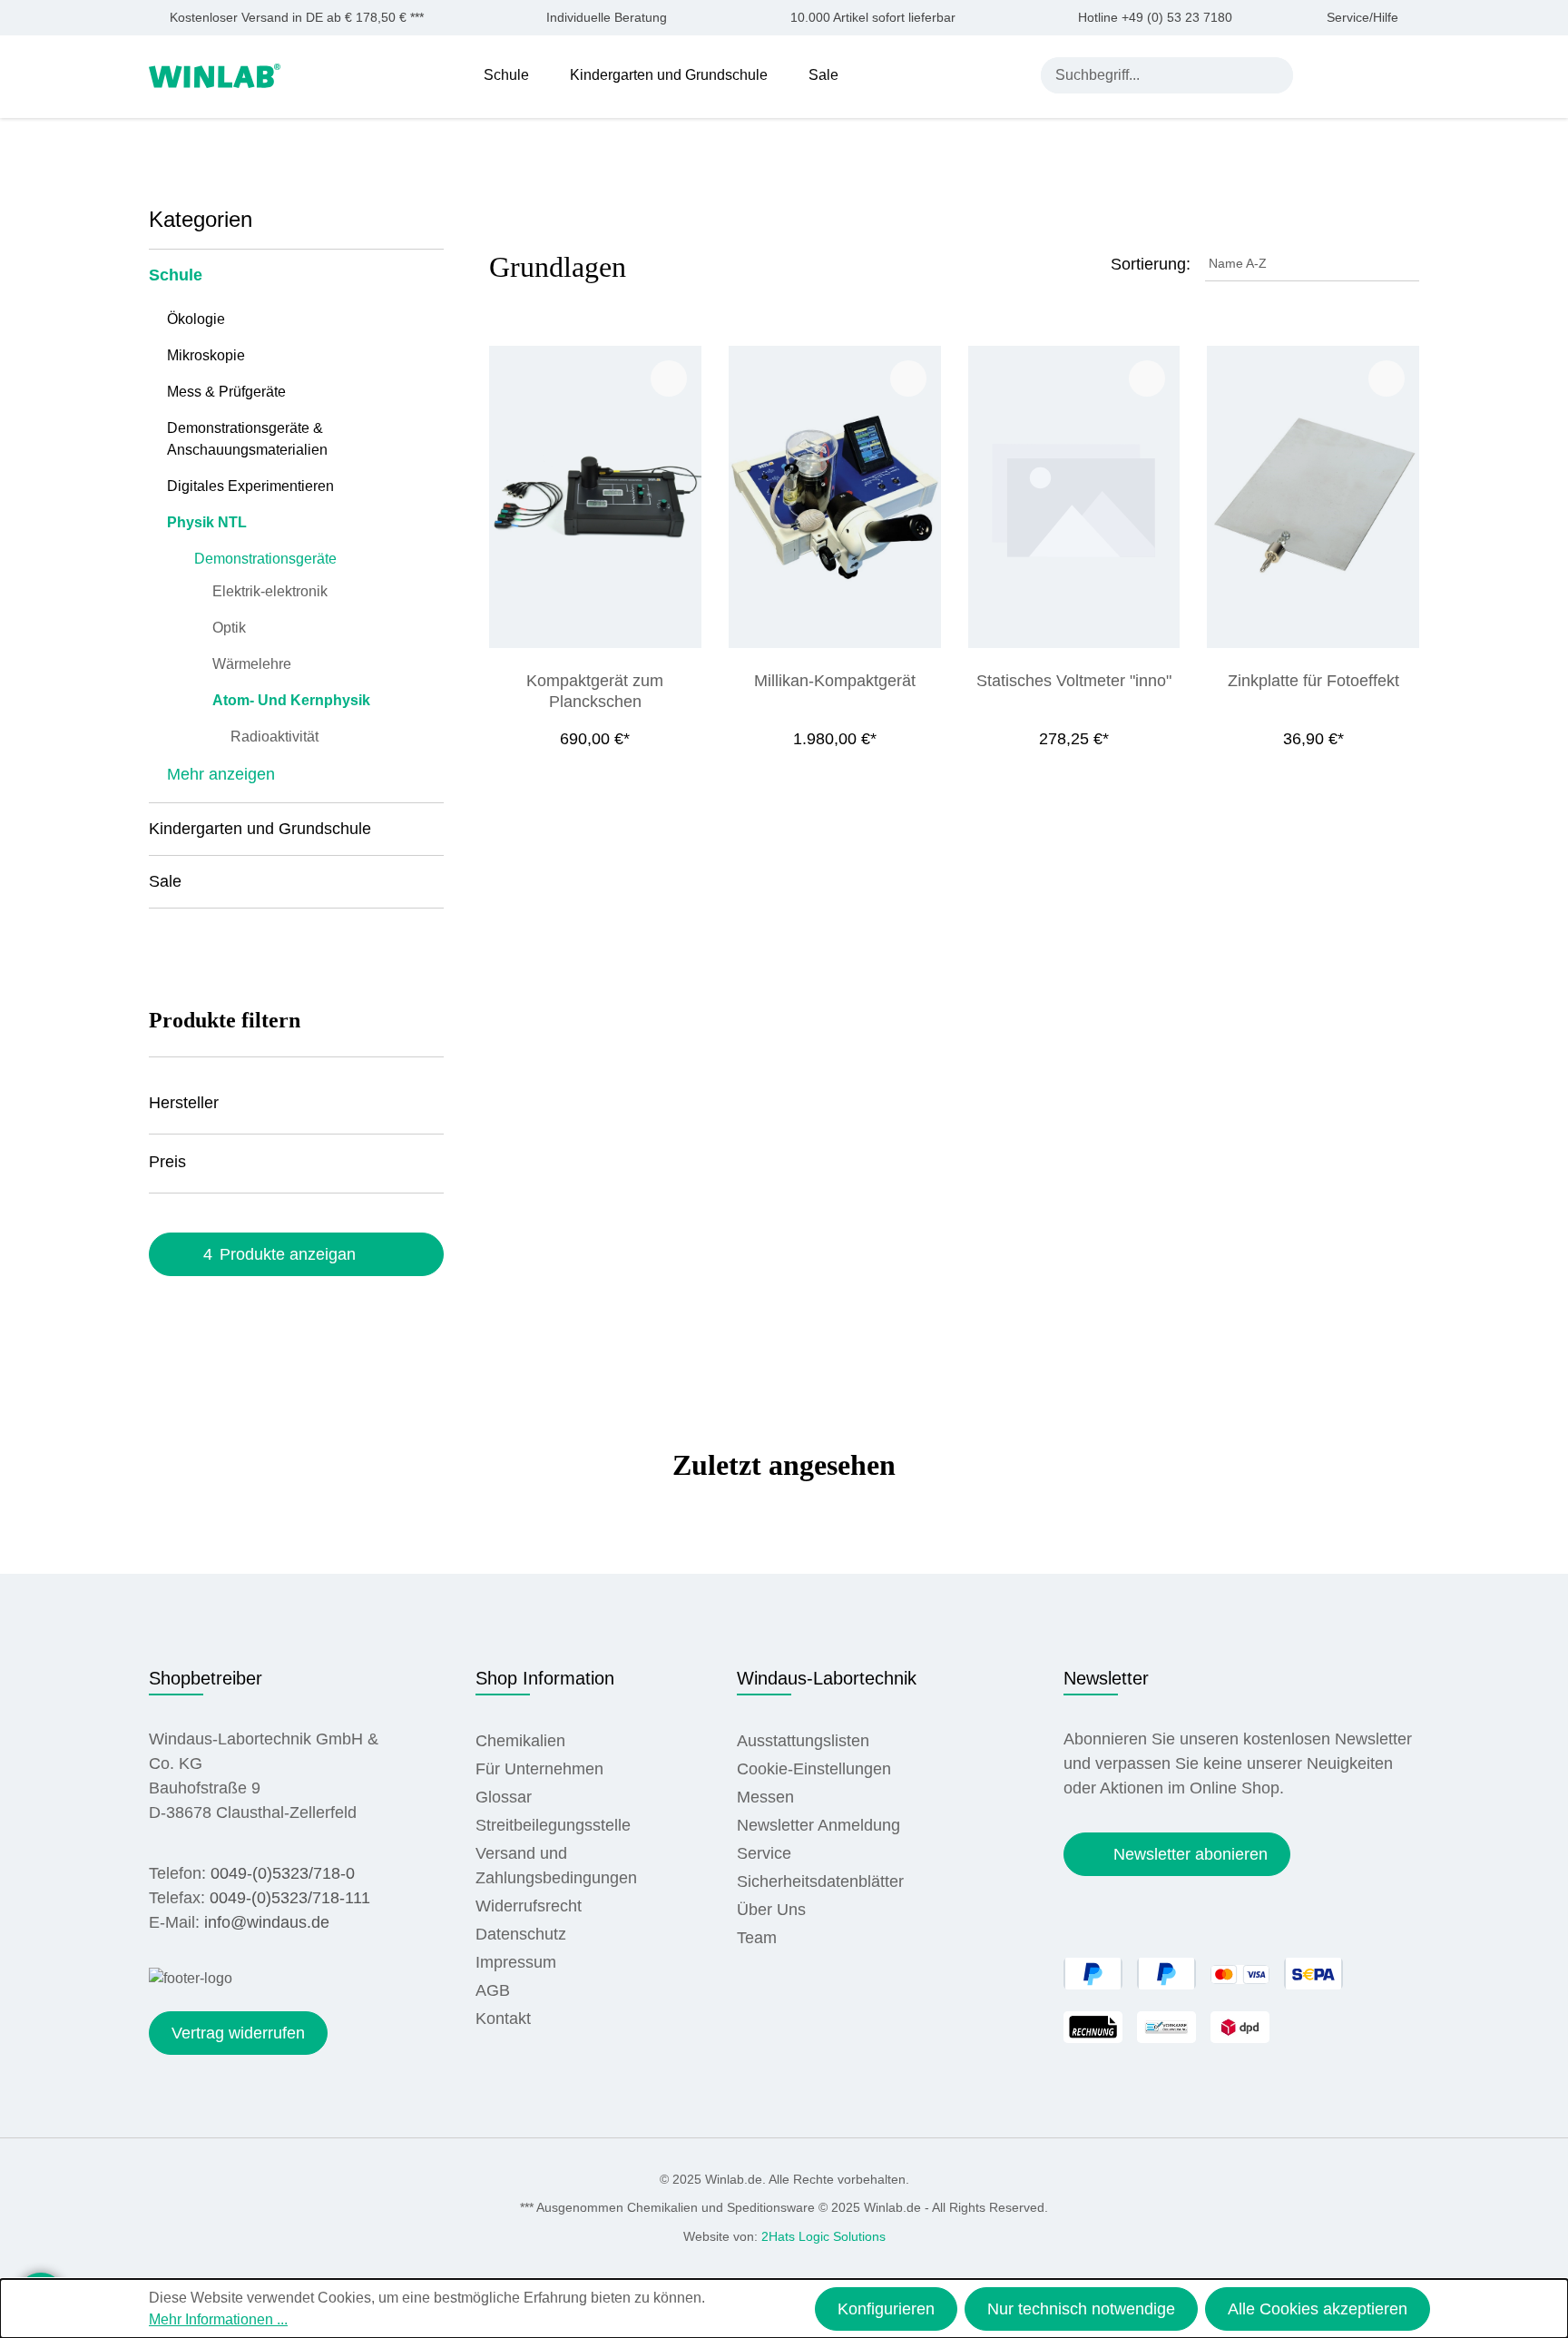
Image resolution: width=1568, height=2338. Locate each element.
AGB (493, 1990)
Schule (176, 275)
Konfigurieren (886, 2309)
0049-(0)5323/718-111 (290, 1898)
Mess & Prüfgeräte (226, 392)
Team (757, 1938)
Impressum (516, 1962)
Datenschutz (521, 1934)
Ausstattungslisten (803, 1741)
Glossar (504, 1797)
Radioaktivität (274, 737)
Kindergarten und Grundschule (260, 829)
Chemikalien (520, 1741)
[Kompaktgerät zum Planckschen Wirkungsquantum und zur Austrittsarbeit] (595, 497)
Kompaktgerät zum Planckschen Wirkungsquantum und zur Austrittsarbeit (595, 692)
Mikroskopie (206, 355)
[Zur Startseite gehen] (215, 74)
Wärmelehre (252, 664)
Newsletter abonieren (1191, 1854)
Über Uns (771, 1910)
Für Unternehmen (539, 1769)
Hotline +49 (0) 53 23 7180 (1155, 18)
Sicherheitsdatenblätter (820, 1881)
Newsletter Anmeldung (818, 1825)
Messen (765, 1797)
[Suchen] (1275, 75)
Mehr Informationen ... (218, 2319)
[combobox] (1149, 75)
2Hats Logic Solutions (823, 2236)
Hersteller (184, 1103)
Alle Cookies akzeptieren (1318, 2309)
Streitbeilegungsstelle (553, 1825)
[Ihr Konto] (1324, 74)
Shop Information (545, 1678)
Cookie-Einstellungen (814, 1769)
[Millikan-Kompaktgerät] (835, 497)
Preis (167, 1162)
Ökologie (196, 319)
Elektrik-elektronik (270, 591)
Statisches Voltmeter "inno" (1074, 681)
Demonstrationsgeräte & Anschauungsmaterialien (247, 439)
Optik (229, 628)
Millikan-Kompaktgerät (835, 681)
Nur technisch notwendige (1081, 2309)
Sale (165, 881)
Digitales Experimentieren (250, 486)
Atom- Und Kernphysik (291, 700)
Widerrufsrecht (529, 1906)
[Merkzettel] (1367, 74)
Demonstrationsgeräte (265, 559)
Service (764, 1853)
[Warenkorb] (1408, 74)
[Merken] (669, 378)
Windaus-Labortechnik (827, 1678)
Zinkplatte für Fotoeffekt (1313, 681)
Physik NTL (207, 522)
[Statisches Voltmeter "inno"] (1074, 497)
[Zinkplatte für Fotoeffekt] (1313, 497)
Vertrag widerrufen (238, 2033)
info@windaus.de (267, 1922)
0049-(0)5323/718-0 (283, 1873)
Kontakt (503, 2019)
